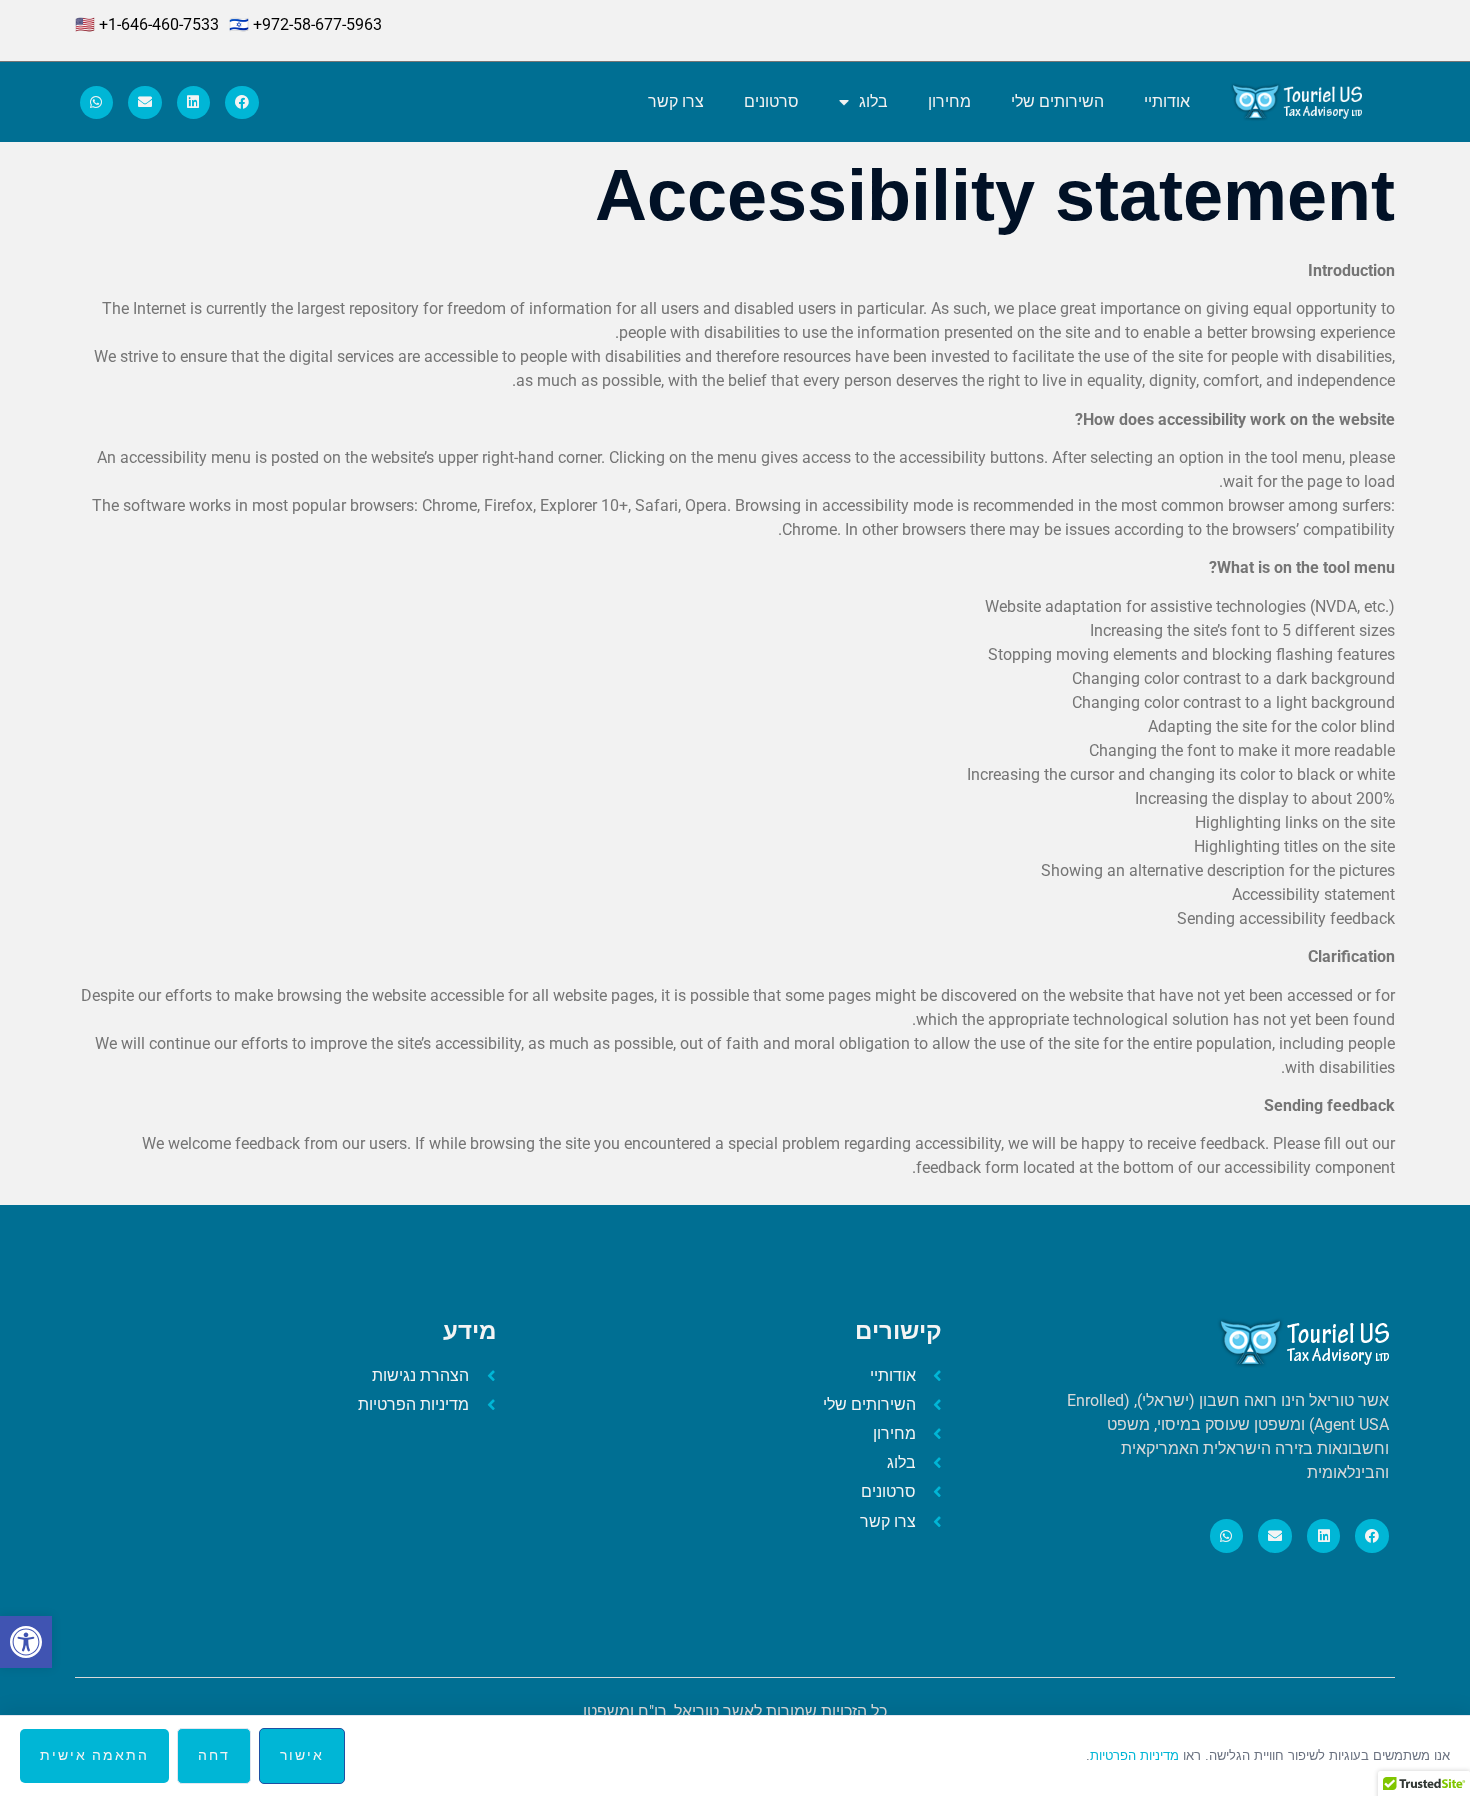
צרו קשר (676, 101)
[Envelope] (145, 103)
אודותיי (1167, 101)
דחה (214, 1755)
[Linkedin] (194, 103)
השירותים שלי (1057, 101)
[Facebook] (242, 103)
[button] (26, 1642)
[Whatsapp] (97, 103)
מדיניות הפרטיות (1134, 1755)
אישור (302, 1755)
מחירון (949, 101)
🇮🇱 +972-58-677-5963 (305, 24)
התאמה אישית (94, 1755)
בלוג (873, 101)
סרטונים (771, 101)
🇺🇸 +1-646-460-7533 (147, 24)
